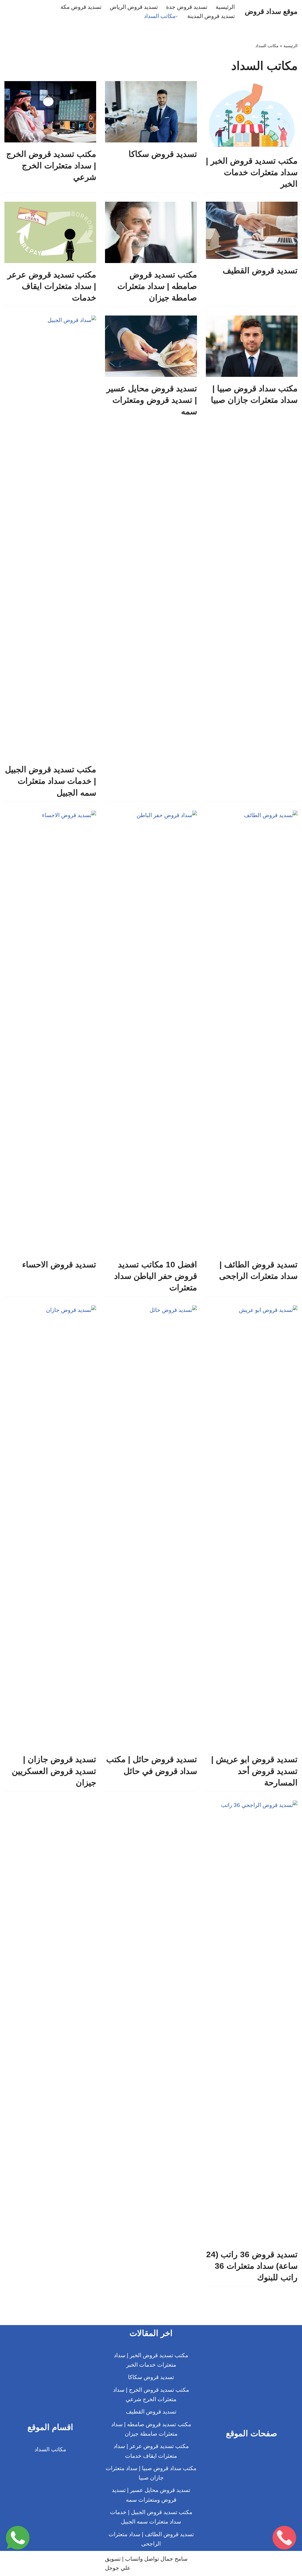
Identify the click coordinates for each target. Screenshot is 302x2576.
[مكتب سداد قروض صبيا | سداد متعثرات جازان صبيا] (252, 346)
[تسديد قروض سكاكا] (151, 112)
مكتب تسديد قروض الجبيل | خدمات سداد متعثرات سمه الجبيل (51, 781)
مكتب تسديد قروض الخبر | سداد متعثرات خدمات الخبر (252, 172)
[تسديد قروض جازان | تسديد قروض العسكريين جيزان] (50, 1527)
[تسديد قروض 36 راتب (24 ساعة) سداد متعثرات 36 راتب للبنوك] (252, 2022)
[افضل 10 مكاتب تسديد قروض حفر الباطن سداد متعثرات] (151, 1032)
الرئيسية (225, 7)
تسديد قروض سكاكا (163, 154)
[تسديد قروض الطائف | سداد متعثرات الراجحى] (252, 1032)
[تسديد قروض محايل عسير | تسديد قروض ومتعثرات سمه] (151, 346)
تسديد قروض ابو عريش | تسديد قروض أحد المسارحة (254, 1771)
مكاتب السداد (50, 2449)
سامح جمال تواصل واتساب (156, 2559)
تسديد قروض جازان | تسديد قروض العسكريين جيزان (54, 1771)
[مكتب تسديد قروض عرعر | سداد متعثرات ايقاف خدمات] (50, 232)
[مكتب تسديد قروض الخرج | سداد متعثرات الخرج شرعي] (50, 112)
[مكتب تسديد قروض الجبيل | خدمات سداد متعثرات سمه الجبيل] (50, 537)
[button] (177, 16)
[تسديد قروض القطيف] (252, 230)
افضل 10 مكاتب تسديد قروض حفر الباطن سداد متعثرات (156, 1276)
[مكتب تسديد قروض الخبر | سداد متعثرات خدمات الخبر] (252, 115)
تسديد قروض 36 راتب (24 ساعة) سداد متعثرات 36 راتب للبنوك (252, 2266)
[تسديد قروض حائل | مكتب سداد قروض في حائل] (151, 1527)
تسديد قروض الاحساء (59, 1265)
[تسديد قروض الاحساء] (50, 1032)
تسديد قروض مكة (81, 7)
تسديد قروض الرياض (134, 7)
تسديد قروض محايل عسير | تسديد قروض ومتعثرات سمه (152, 400)
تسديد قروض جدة (187, 7)
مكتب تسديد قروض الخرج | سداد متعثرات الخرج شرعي (51, 166)
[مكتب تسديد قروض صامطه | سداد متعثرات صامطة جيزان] (151, 232)
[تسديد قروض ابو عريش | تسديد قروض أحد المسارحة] (252, 1527)
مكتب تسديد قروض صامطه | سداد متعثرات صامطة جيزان (157, 286)
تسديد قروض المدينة (211, 16)
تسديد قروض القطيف (260, 271)
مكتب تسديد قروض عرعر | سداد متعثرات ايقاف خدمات (52, 286)
